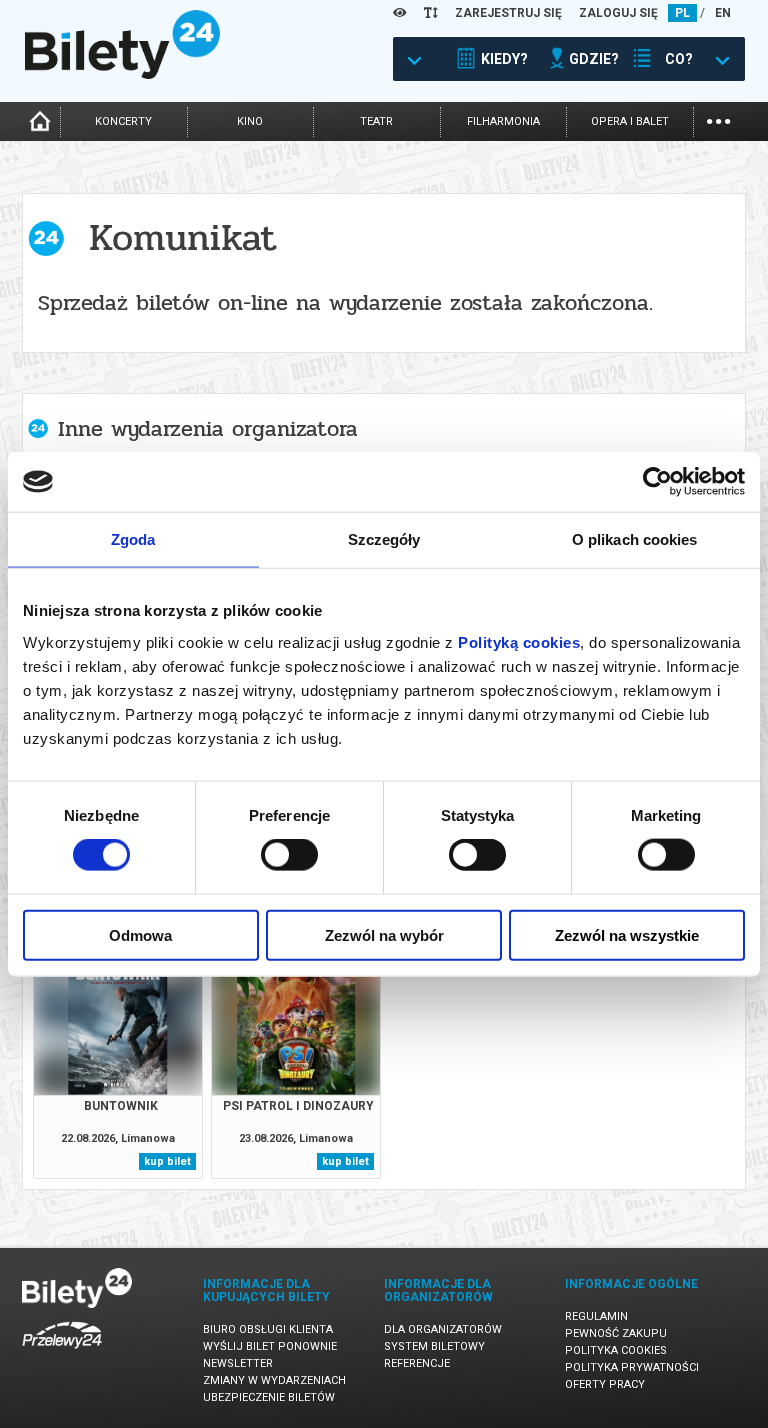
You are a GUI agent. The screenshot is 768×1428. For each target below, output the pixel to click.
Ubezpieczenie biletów (269, 1397)
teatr (376, 121)
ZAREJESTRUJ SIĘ (508, 13)
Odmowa (140, 934)
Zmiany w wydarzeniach (274, 1380)
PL (682, 13)
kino (250, 121)
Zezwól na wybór (384, 934)
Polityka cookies (616, 1350)
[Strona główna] (122, 74)
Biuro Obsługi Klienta (268, 1329)
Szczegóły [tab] (384, 539)
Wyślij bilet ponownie (270, 1346)
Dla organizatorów (443, 1329)
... (718, 119)
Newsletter (238, 1363)
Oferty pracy (605, 1384)
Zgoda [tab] (133, 539)
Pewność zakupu (616, 1333)
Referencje (417, 1363)
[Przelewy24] (62, 1352)
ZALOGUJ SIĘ (618, 13)
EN (723, 13)
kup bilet (167, 1161)
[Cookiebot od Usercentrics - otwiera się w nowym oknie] (657, 482)
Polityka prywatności (632, 1367)
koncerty (123, 121)
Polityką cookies (519, 641)
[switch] (289, 855)
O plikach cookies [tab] (635, 539)
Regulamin (596, 1316)
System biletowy (434, 1346)
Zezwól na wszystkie (627, 934)
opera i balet (630, 121)
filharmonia (503, 121)
